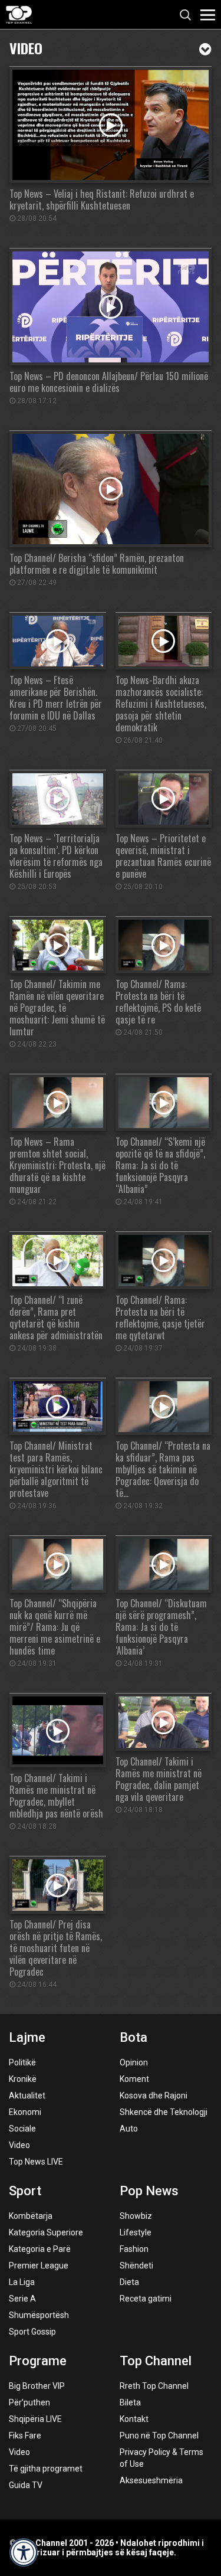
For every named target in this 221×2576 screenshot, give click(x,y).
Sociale (22, 2129)
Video (26, 47)
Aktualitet (27, 2096)
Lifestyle (136, 2232)
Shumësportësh (39, 2315)
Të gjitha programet (46, 2469)
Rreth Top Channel (154, 2386)
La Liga (22, 2282)
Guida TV (26, 2485)
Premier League (39, 2266)
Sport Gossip (32, 2332)
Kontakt (134, 2419)
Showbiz (136, 2216)
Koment (134, 2079)
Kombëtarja (31, 2216)
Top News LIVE (36, 2162)
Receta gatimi (146, 2299)
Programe (38, 2361)
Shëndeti (136, 2266)
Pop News (149, 2191)
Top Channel (156, 2361)
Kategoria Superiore (46, 2232)
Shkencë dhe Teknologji (164, 2112)
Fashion (134, 2249)
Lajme (27, 2037)
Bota (133, 2037)
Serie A (22, 2299)
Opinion (134, 2062)
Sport (25, 2191)
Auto (129, 2129)
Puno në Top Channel (159, 2436)
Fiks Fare (25, 2436)
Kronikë (23, 2079)
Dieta (129, 2282)
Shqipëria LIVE (35, 2419)
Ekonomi (25, 2112)
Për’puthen (29, 2402)
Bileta (130, 2402)
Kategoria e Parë (40, 2249)
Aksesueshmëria (151, 2480)
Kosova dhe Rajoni (154, 2096)
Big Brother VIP (37, 2386)
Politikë (22, 2062)
